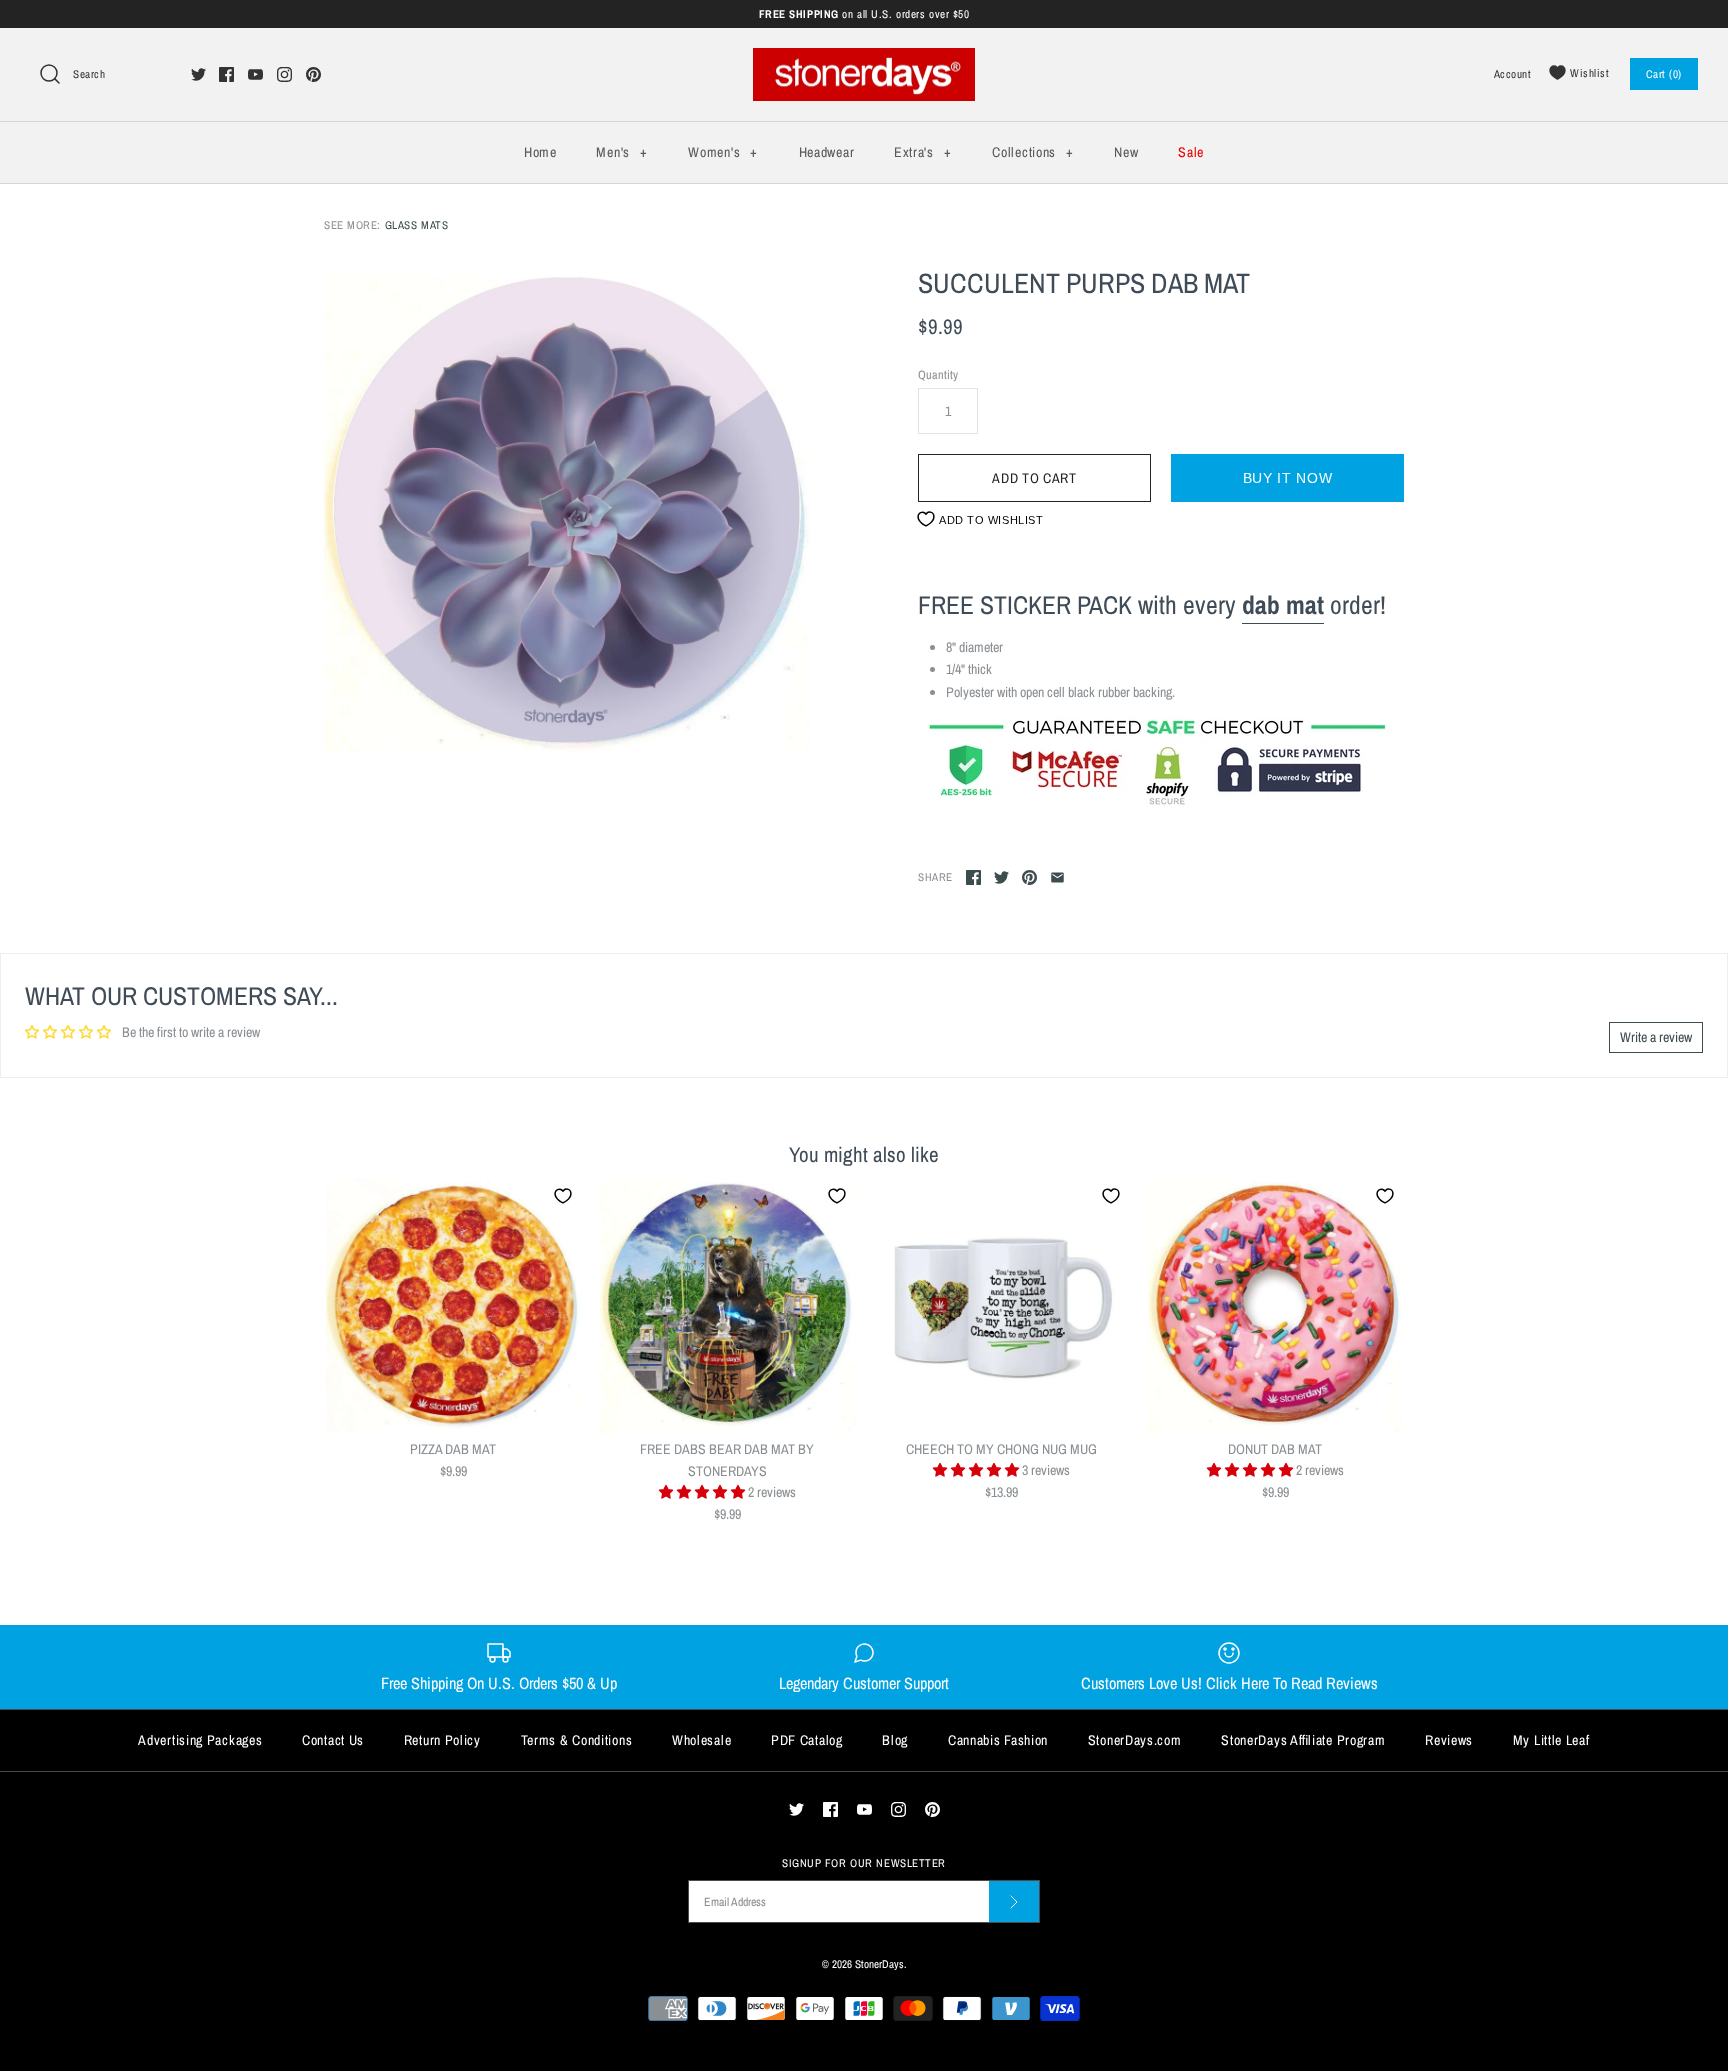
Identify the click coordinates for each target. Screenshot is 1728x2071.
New (1126, 152)
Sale (1191, 152)
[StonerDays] (864, 59)
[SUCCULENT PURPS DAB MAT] (567, 510)
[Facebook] (226, 74)
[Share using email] (1057, 877)
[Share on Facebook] (973, 877)
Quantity (938, 374)
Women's (722, 152)
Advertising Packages (200, 1740)
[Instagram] (284, 74)
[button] (703, 1492)
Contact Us (333, 1740)
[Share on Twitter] (1001, 877)
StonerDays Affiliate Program (1303, 1740)
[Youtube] (255, 74)
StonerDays (879, 1963)
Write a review (1656, 1037)
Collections (1032, 152)
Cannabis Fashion (998, 1740)
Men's (621, 152)
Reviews (1449, 1740)
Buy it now (1288, 478)
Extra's (922, 152)
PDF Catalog (807, 1740)
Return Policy (442, 1740)
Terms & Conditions (577, 1740)
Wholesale (701, 1740)
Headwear (827, 152)
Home (540, 152)
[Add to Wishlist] (563, 1196)
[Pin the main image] (1029, 877)
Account (1513, 73)
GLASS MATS (417, 224)
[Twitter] (198, 74)
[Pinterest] (313, 74)
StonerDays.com (1135, 1740)
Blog (895, 1740)
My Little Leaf (1551, 1740)
